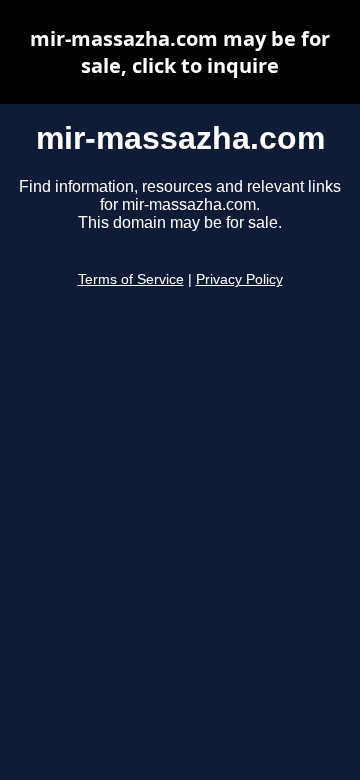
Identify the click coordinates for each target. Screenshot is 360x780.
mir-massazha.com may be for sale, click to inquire (180, 52)
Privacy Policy (239, 279)
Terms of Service (131, 279)
